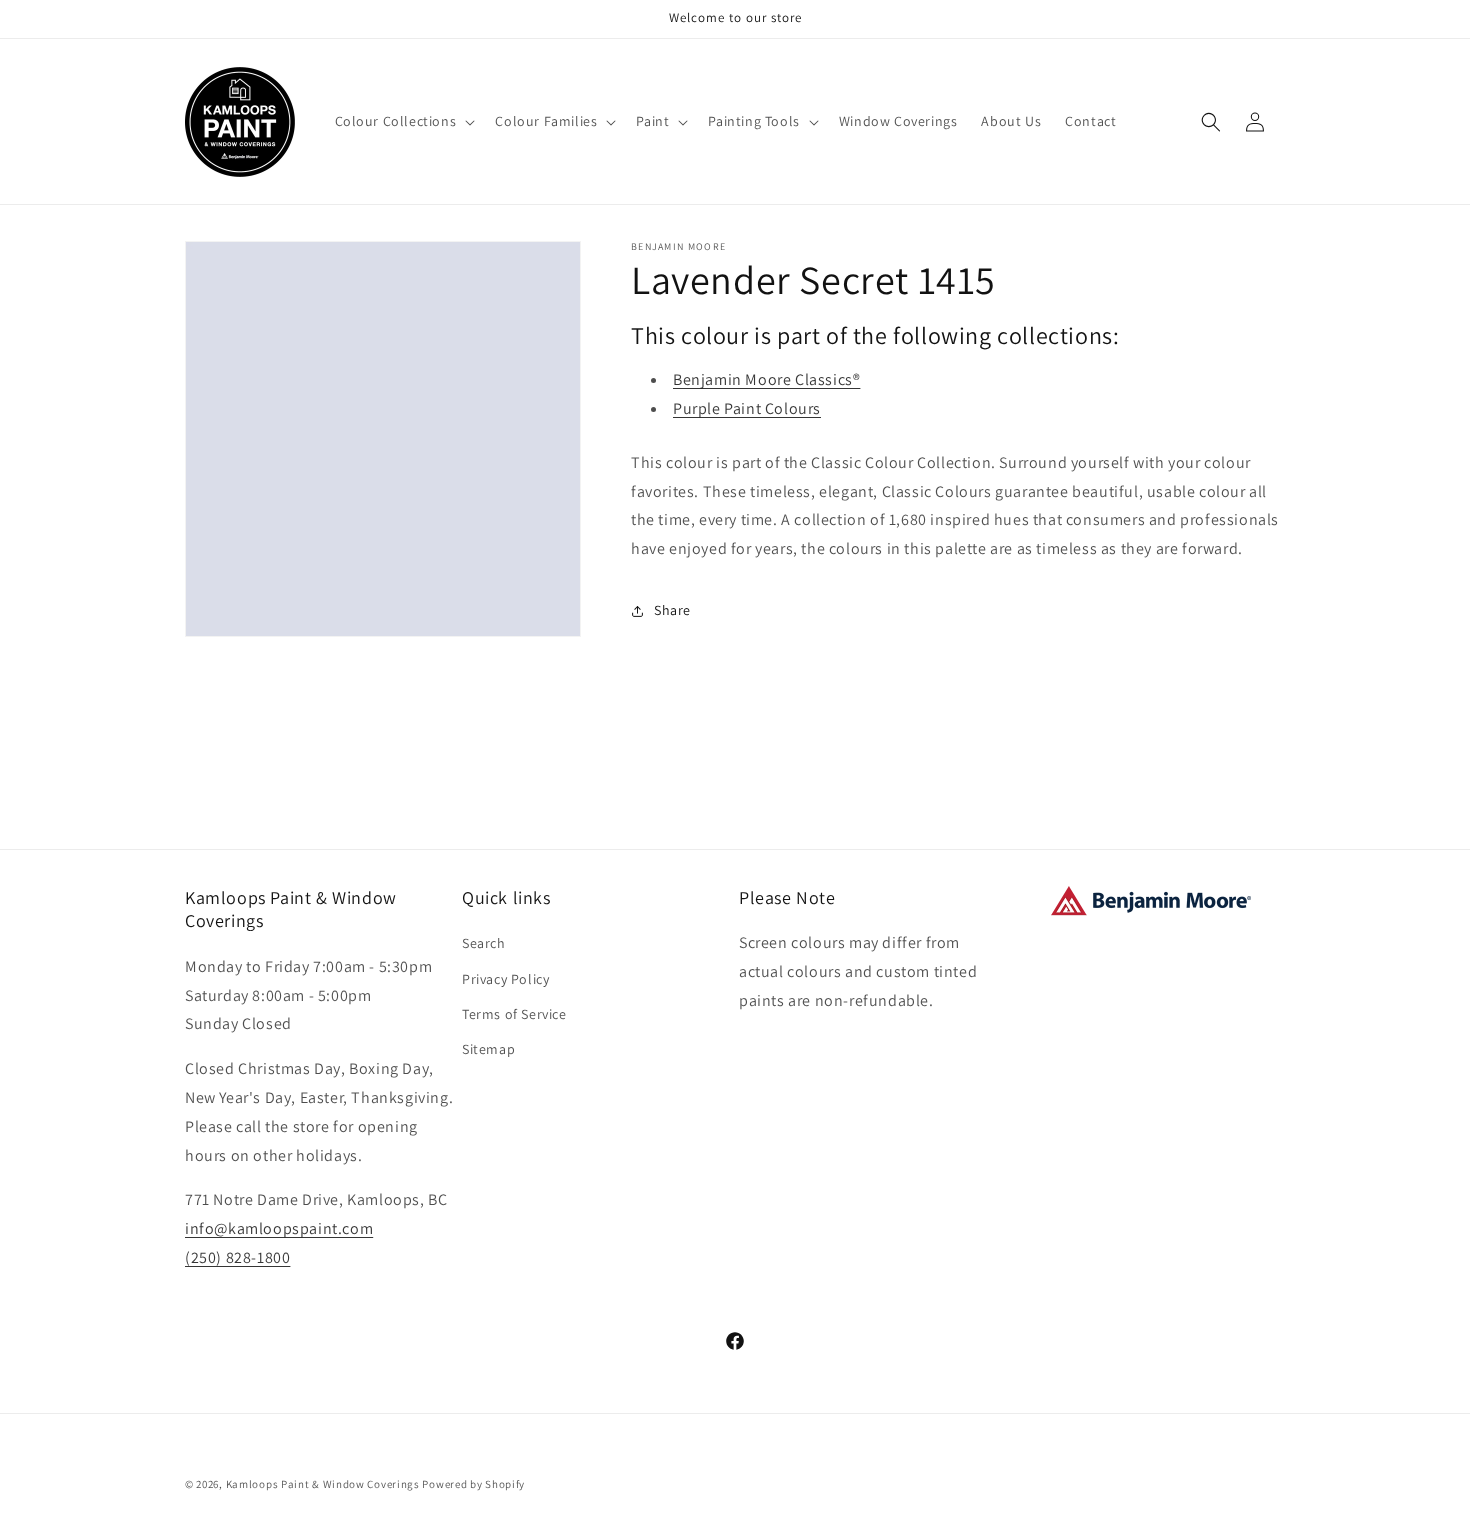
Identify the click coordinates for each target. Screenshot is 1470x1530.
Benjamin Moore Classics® (766, 379)
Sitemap (488, 1049)
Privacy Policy (505, 979)
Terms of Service (514, 1014)
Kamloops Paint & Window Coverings (323, 1484)
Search (484, 943)
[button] (403, 121)
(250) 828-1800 (237, 1257)
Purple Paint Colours (747, 408)
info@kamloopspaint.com (279, 1228)
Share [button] (672, 610)
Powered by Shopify (473, 1484)
